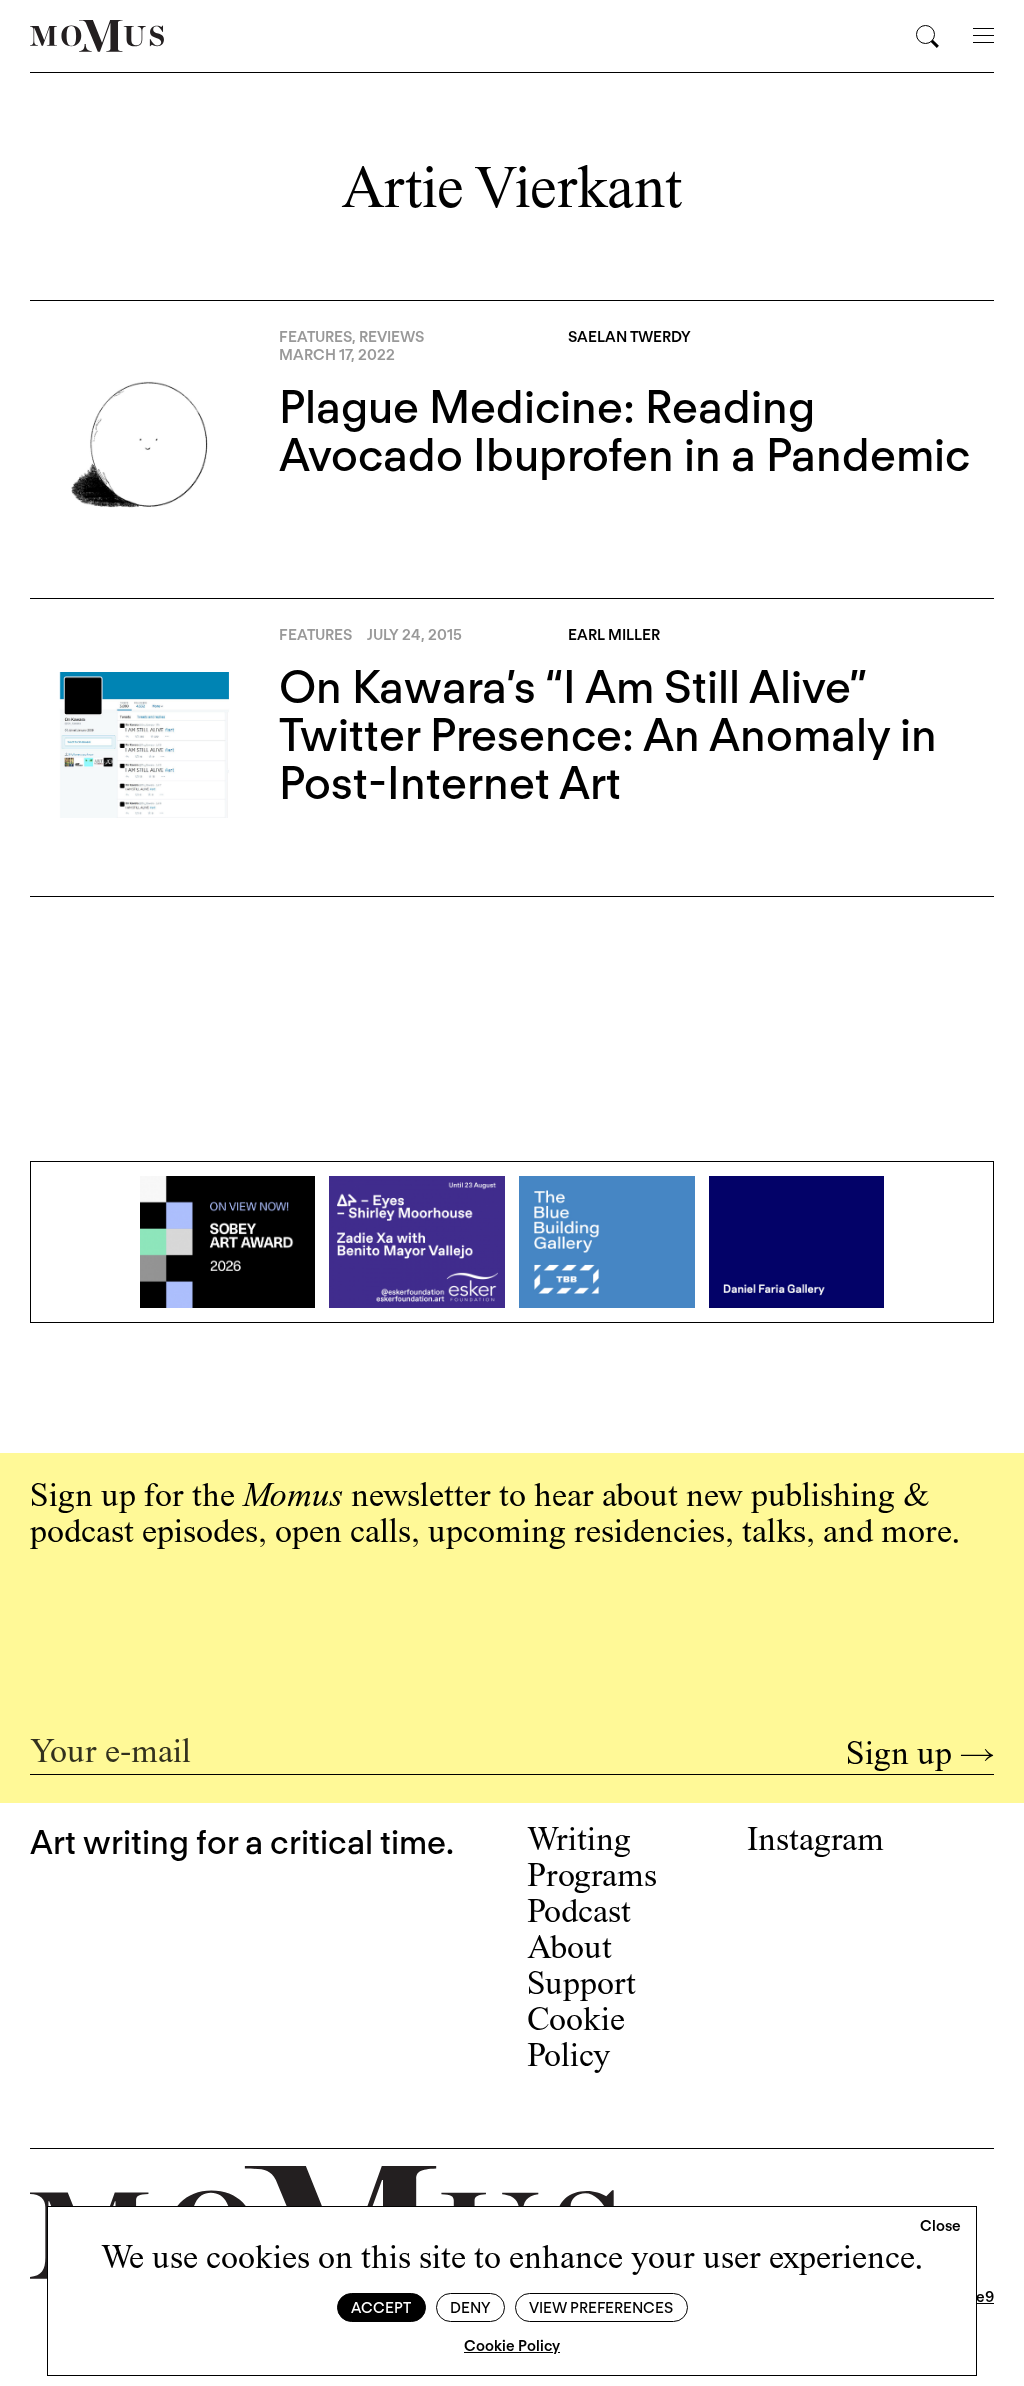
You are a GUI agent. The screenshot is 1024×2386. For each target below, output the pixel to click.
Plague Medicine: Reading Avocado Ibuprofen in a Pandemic (624, 431)
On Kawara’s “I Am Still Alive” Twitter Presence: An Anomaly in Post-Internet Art (608, 735)
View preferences (601, 2308)
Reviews (391, 337)
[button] (940, 2227)
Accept (381, 2308)
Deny (470, 2308)
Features (315, 337)
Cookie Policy (512, 2346)
